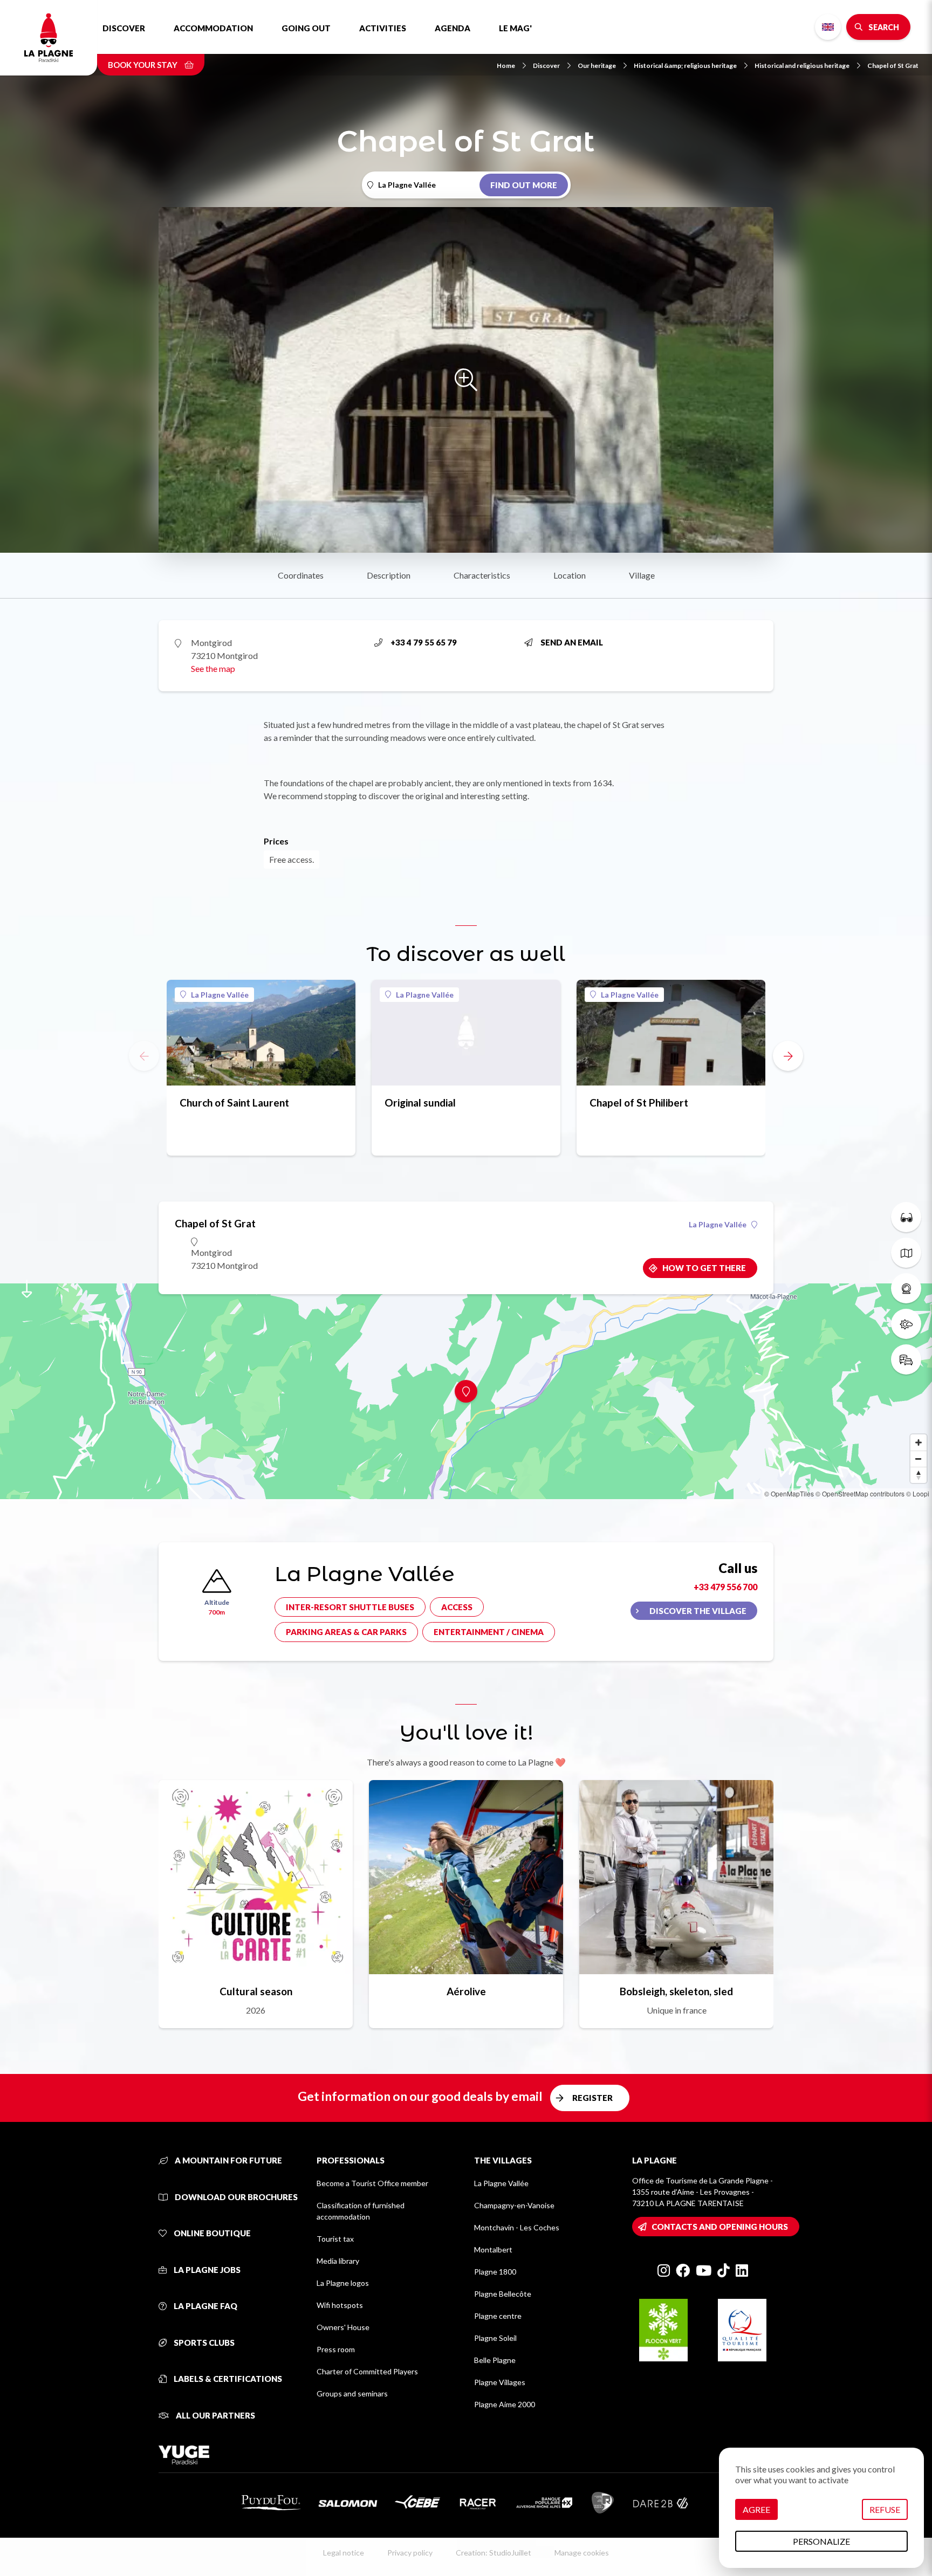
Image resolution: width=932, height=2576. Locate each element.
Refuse (885, 2509)
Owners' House (343, 2327)
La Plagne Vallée (220, 995)
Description (389, 575)
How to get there (704, 1268)
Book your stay (143, 65)
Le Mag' (515, 28)
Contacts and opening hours (720, 2227)
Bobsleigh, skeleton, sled (676, 1991)
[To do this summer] (906, 1217)
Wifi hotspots (340, 2305)
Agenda (453, 28)
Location (570, 575)
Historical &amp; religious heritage (685, 66)
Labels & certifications (227, 2379)
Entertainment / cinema (489, 1632)
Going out (306, 28)
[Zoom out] (919, 1459)
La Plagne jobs (206, 2270)
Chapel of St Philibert (639, 1102)
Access (457, 1607)
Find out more (524, 185)
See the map (213, 668)
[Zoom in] (919, 1442)
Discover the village (698, 1611)
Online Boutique (211, 2233)
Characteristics (482, 575)
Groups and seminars (352, 2393)
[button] (788, 1056)
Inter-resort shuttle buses (350, 1607)
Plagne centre (498, 2316)
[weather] (906, 1324)
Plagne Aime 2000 (505, 2404)
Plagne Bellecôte (503, 2294)
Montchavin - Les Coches (517, 2227)
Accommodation (213, 28)
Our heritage (597, 66)
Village (642, 575)
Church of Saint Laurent (234, 1102)
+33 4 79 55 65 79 (424, 642)
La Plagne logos (343, 2283)
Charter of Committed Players (367, 2371)
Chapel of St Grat (893, 66)
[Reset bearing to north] (919, 1475)
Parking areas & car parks (346, 1632)
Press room (336, 2349)
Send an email (572, 642)
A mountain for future (228, 2160)
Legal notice (344, 2553)
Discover (124, 28)
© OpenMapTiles (789, 1493)
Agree (756, 2509)
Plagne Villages (500, 2382)
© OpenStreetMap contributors (860, 1493)
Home (506, 66)
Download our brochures (235, 2197)
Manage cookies (582, 2553)
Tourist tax (335, 2239)
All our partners (215, 2415)
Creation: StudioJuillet (494, 2553)
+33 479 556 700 (725, 1587)
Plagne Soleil (495, 2338)
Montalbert (493, 2249)
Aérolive (466, 1991)
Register (592, 2098)
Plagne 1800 (495, 2272)
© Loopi (918, 1493)
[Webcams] (906, 1288)
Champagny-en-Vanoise (514, 2205)
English (828, 27)
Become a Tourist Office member (372, 2183)
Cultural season (256, 1991)
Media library (338, 2261)
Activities (383, 28)
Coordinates (301, 575)
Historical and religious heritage (802, 66)
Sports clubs (203, 2343)
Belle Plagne (495, 2360)
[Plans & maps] (906, 1253)
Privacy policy (410, 2553)
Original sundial (420, 1102)
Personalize (821, 2541)
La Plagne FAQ (205, 2306)
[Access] (906, 1359)
